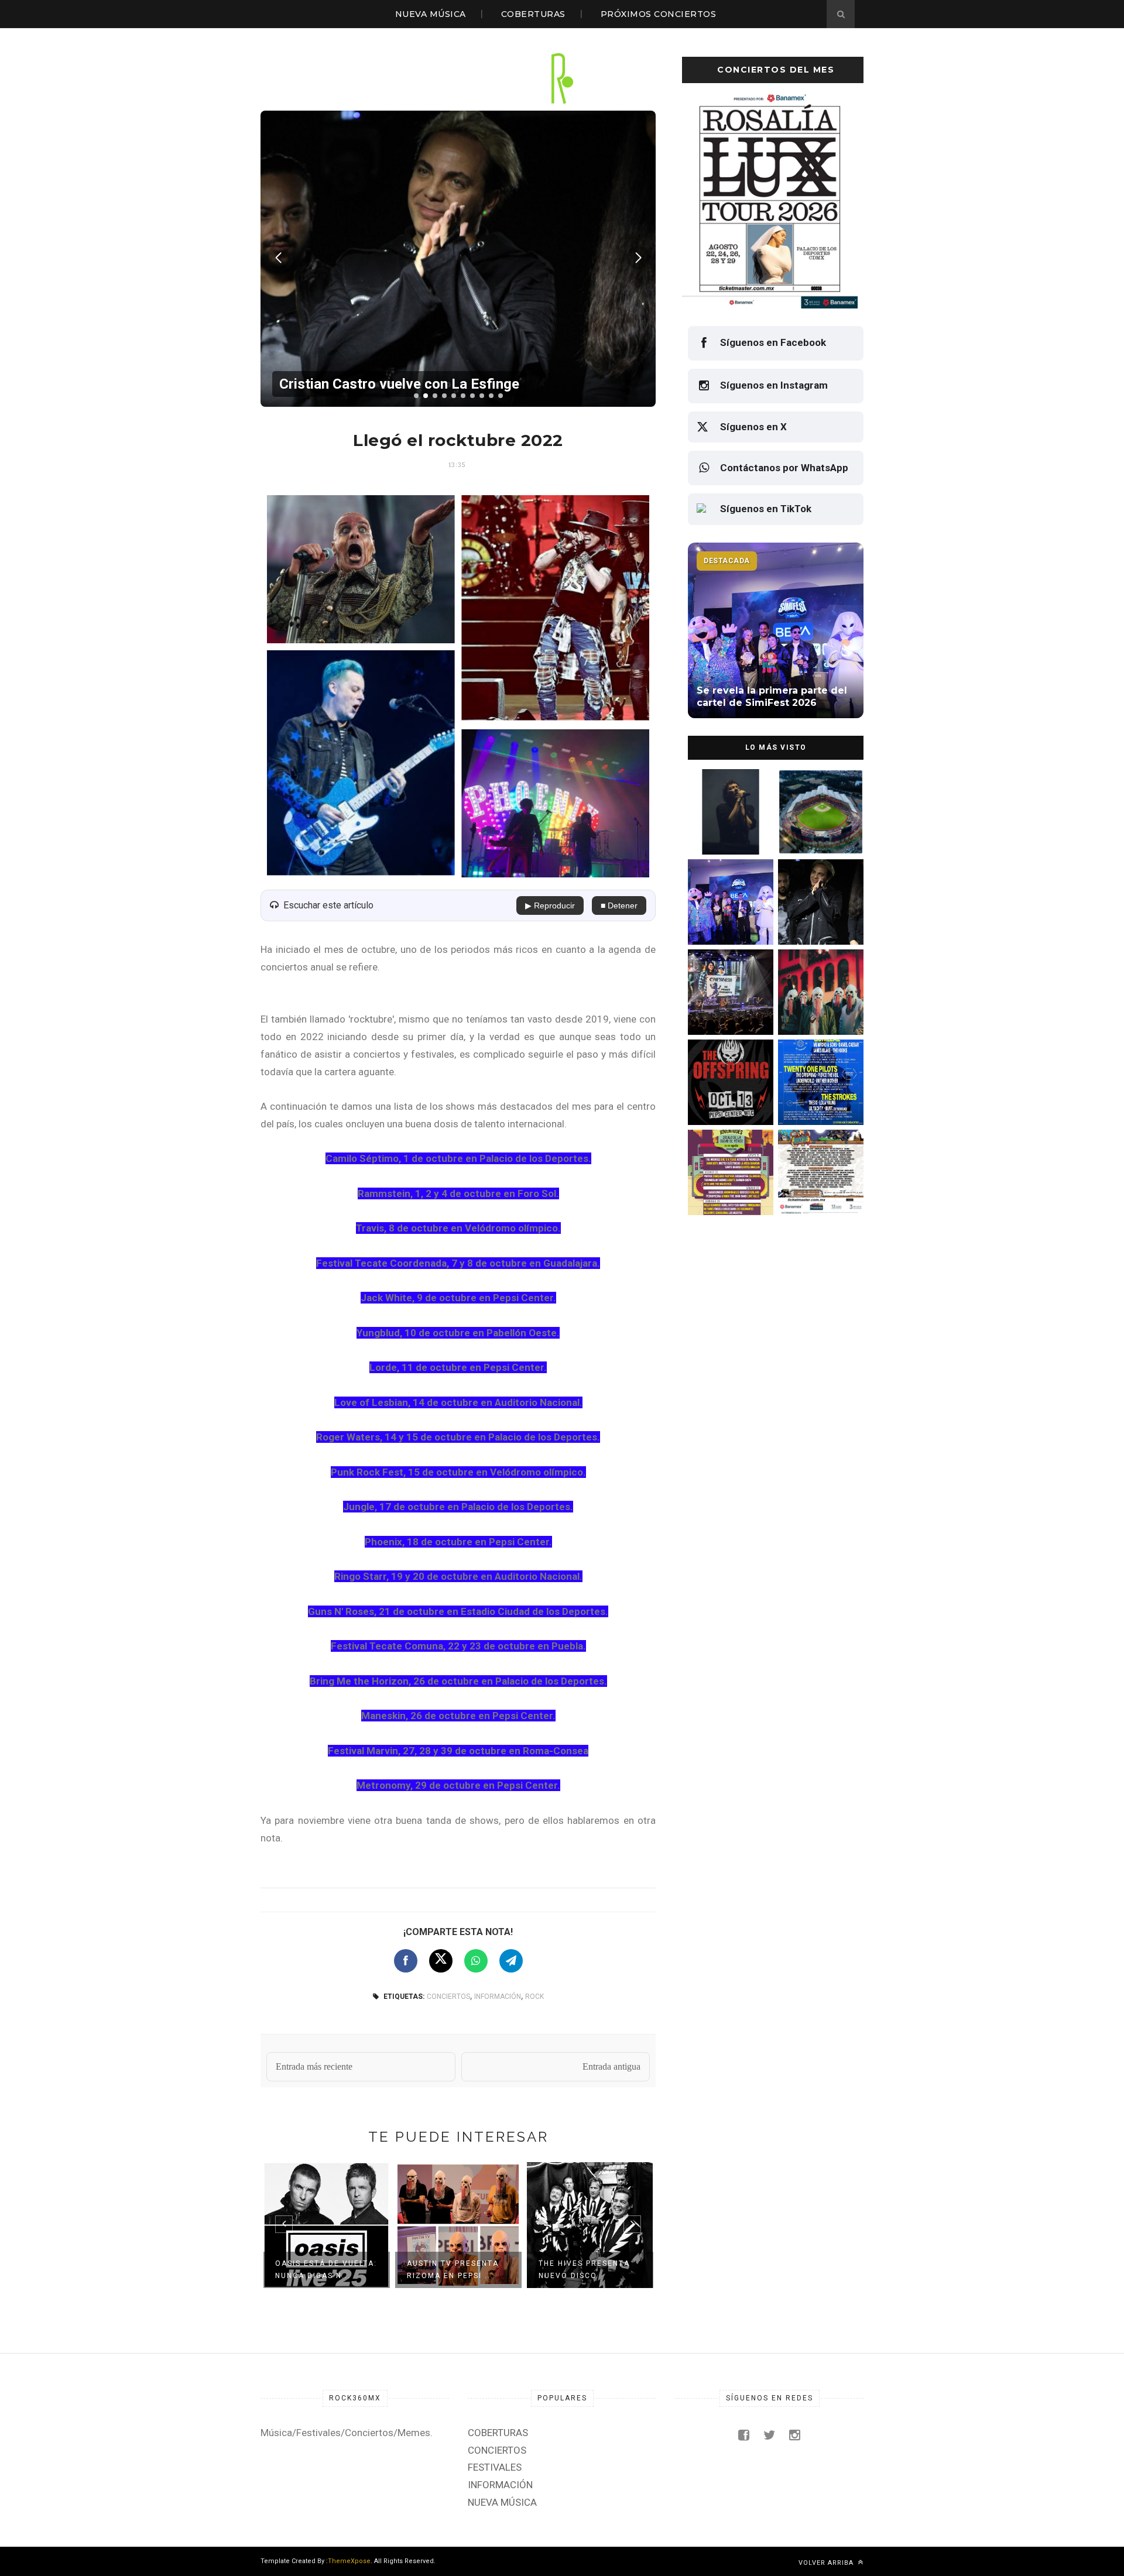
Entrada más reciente (314, 2066)
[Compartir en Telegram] (511, 1961)
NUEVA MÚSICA (431, 14)
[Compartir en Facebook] (406, 1961)
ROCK (534, 1997)
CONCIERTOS (448, 1997)
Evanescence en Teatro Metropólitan (590, 2270)
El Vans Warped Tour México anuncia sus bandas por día (818, 1190)
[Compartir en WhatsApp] (476, 1961)
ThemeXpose (349, 2561)
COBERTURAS (533, 14)
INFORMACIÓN (498, 1997)
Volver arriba (827, 2563)
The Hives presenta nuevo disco (453, 2270)
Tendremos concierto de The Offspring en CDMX (729, 1100)
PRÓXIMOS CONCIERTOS (659, 14)
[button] (416, 396)
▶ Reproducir (550, 905)
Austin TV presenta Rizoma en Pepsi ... (321, 2270)
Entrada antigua (611, 2066)
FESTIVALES (495, 2467)
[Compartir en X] (441, 1961)
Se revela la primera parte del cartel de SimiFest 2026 (725, 920)
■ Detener (619, 905)
